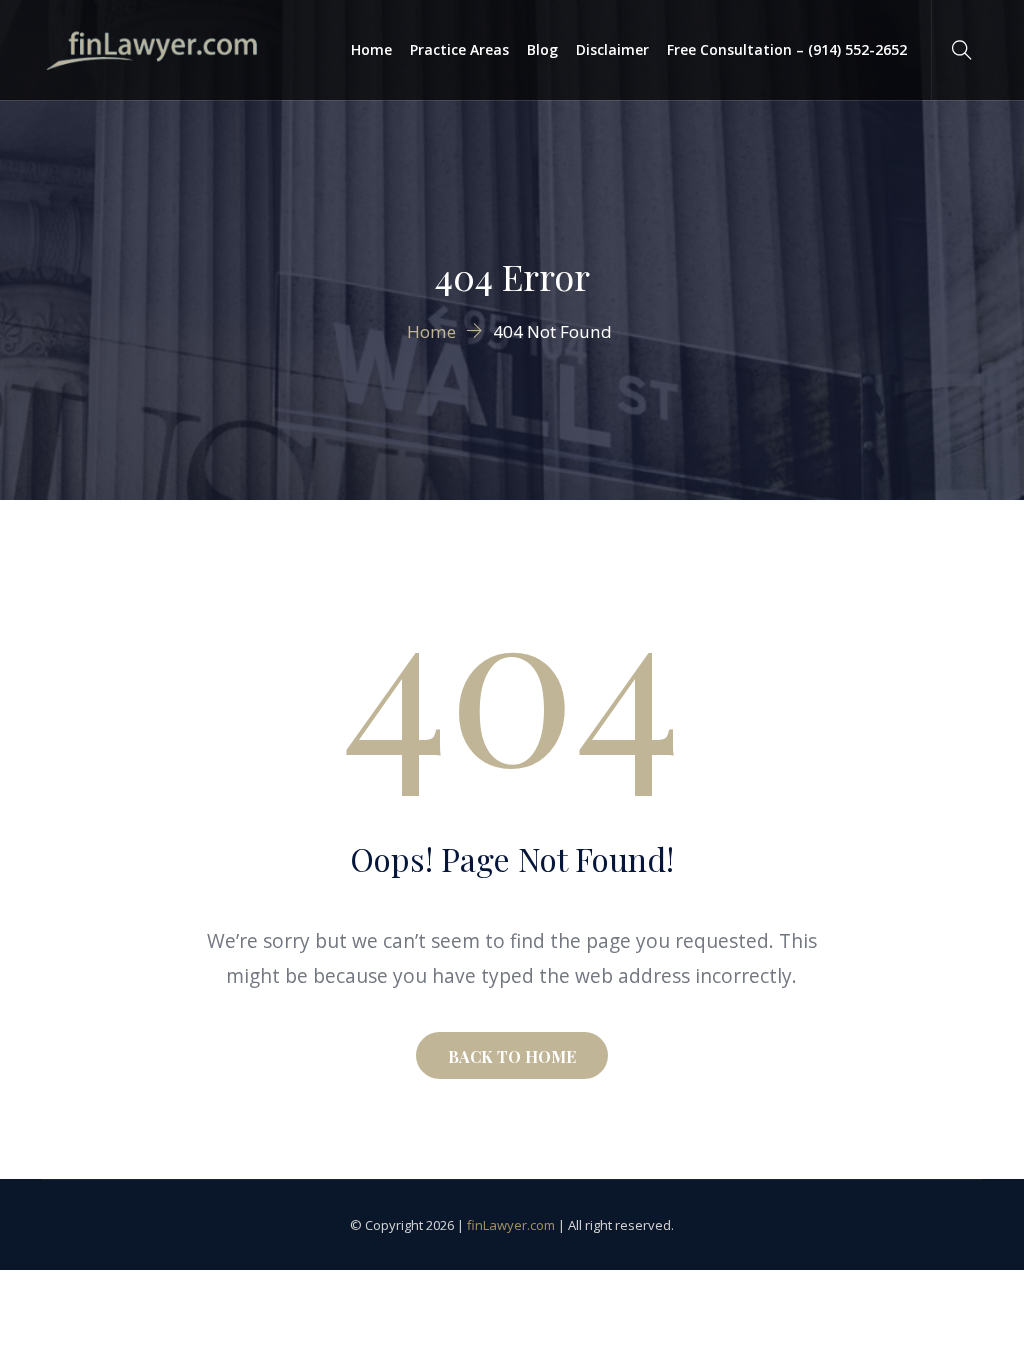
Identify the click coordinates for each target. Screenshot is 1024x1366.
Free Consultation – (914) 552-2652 (787, 49)
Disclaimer (612, 49)
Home (371, 49)
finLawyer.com (511, 1225)
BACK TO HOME (512, 1056)
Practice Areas (459, 49)
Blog (542, 49)
